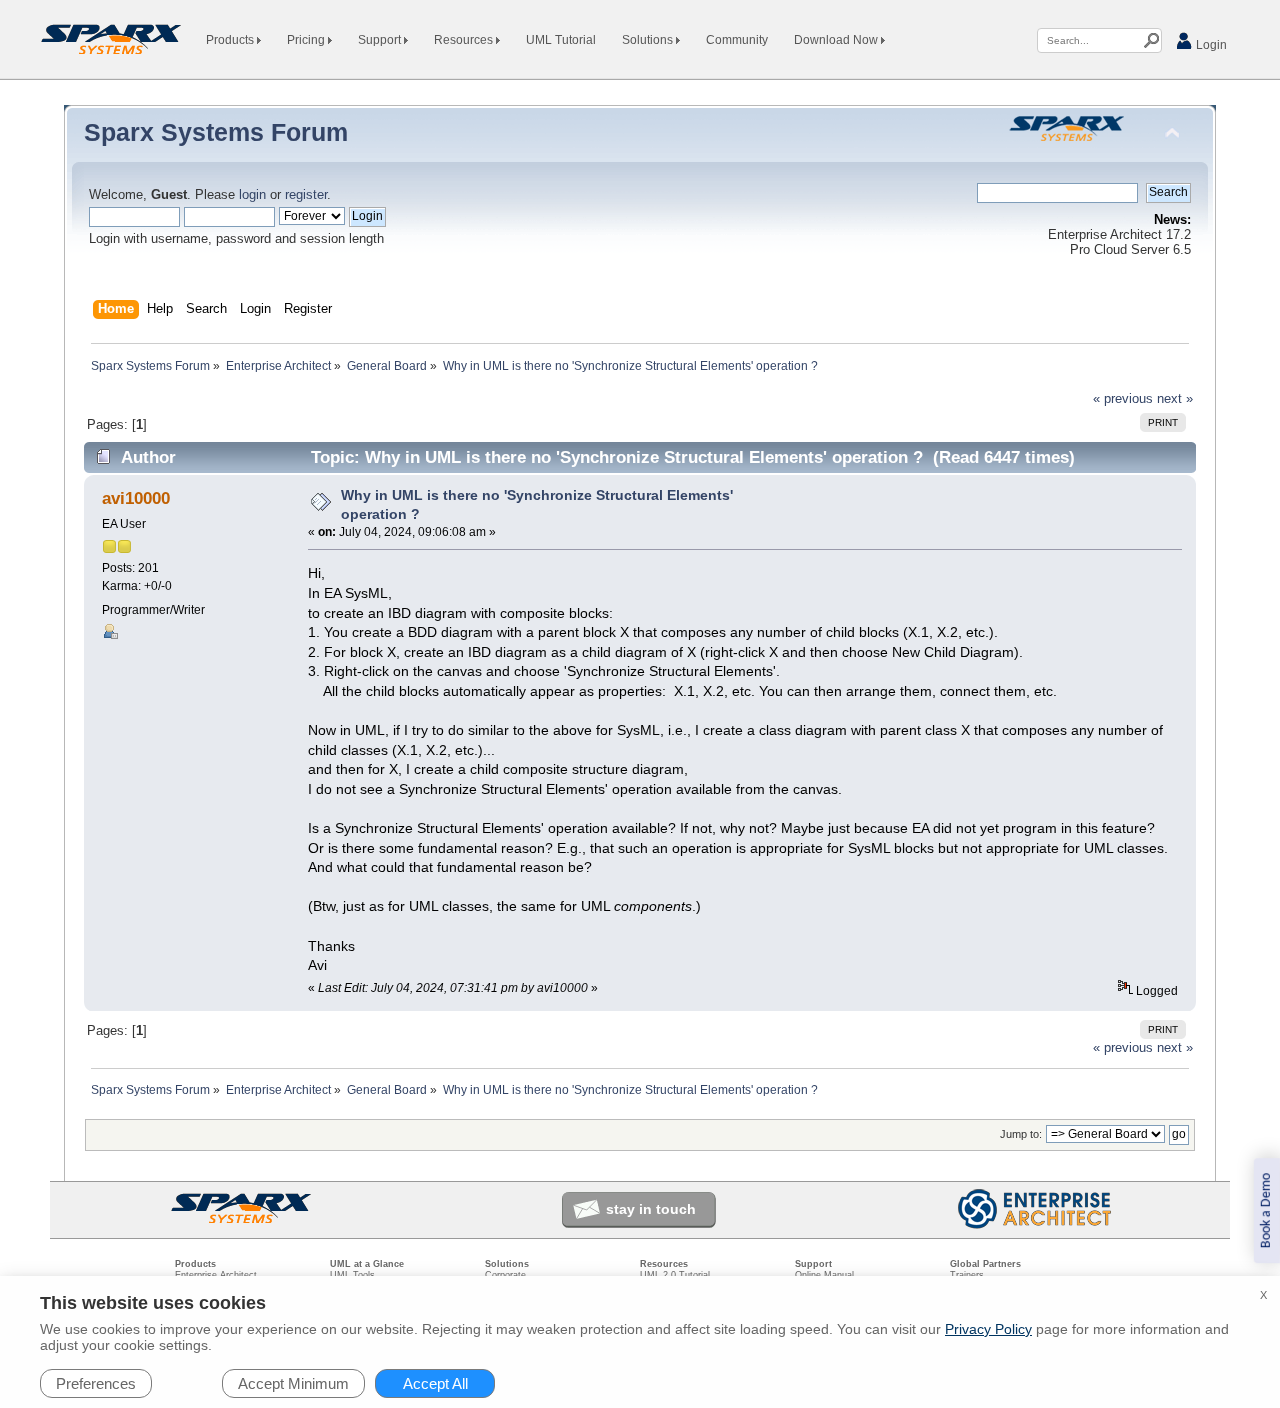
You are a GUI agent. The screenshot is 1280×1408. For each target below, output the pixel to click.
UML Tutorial (561, 40)
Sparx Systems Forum (216, 132)
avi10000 (136, 498)
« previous (1123, 399)
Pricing (307, 40)
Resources (465, 40)
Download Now (837, 40)
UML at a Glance (367, 1264)
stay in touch (651, 1209)
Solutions (649, 40)
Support (381, 40)
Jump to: (1021, 1134)
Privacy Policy (988, 1329)
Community (737, 40)
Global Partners (985, 1264)
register (306, 195)
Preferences (96, 1383)
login (252, 195)
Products (231, 40)
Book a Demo (1266, 1210)
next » (1175, 399)
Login (1210, 45)
